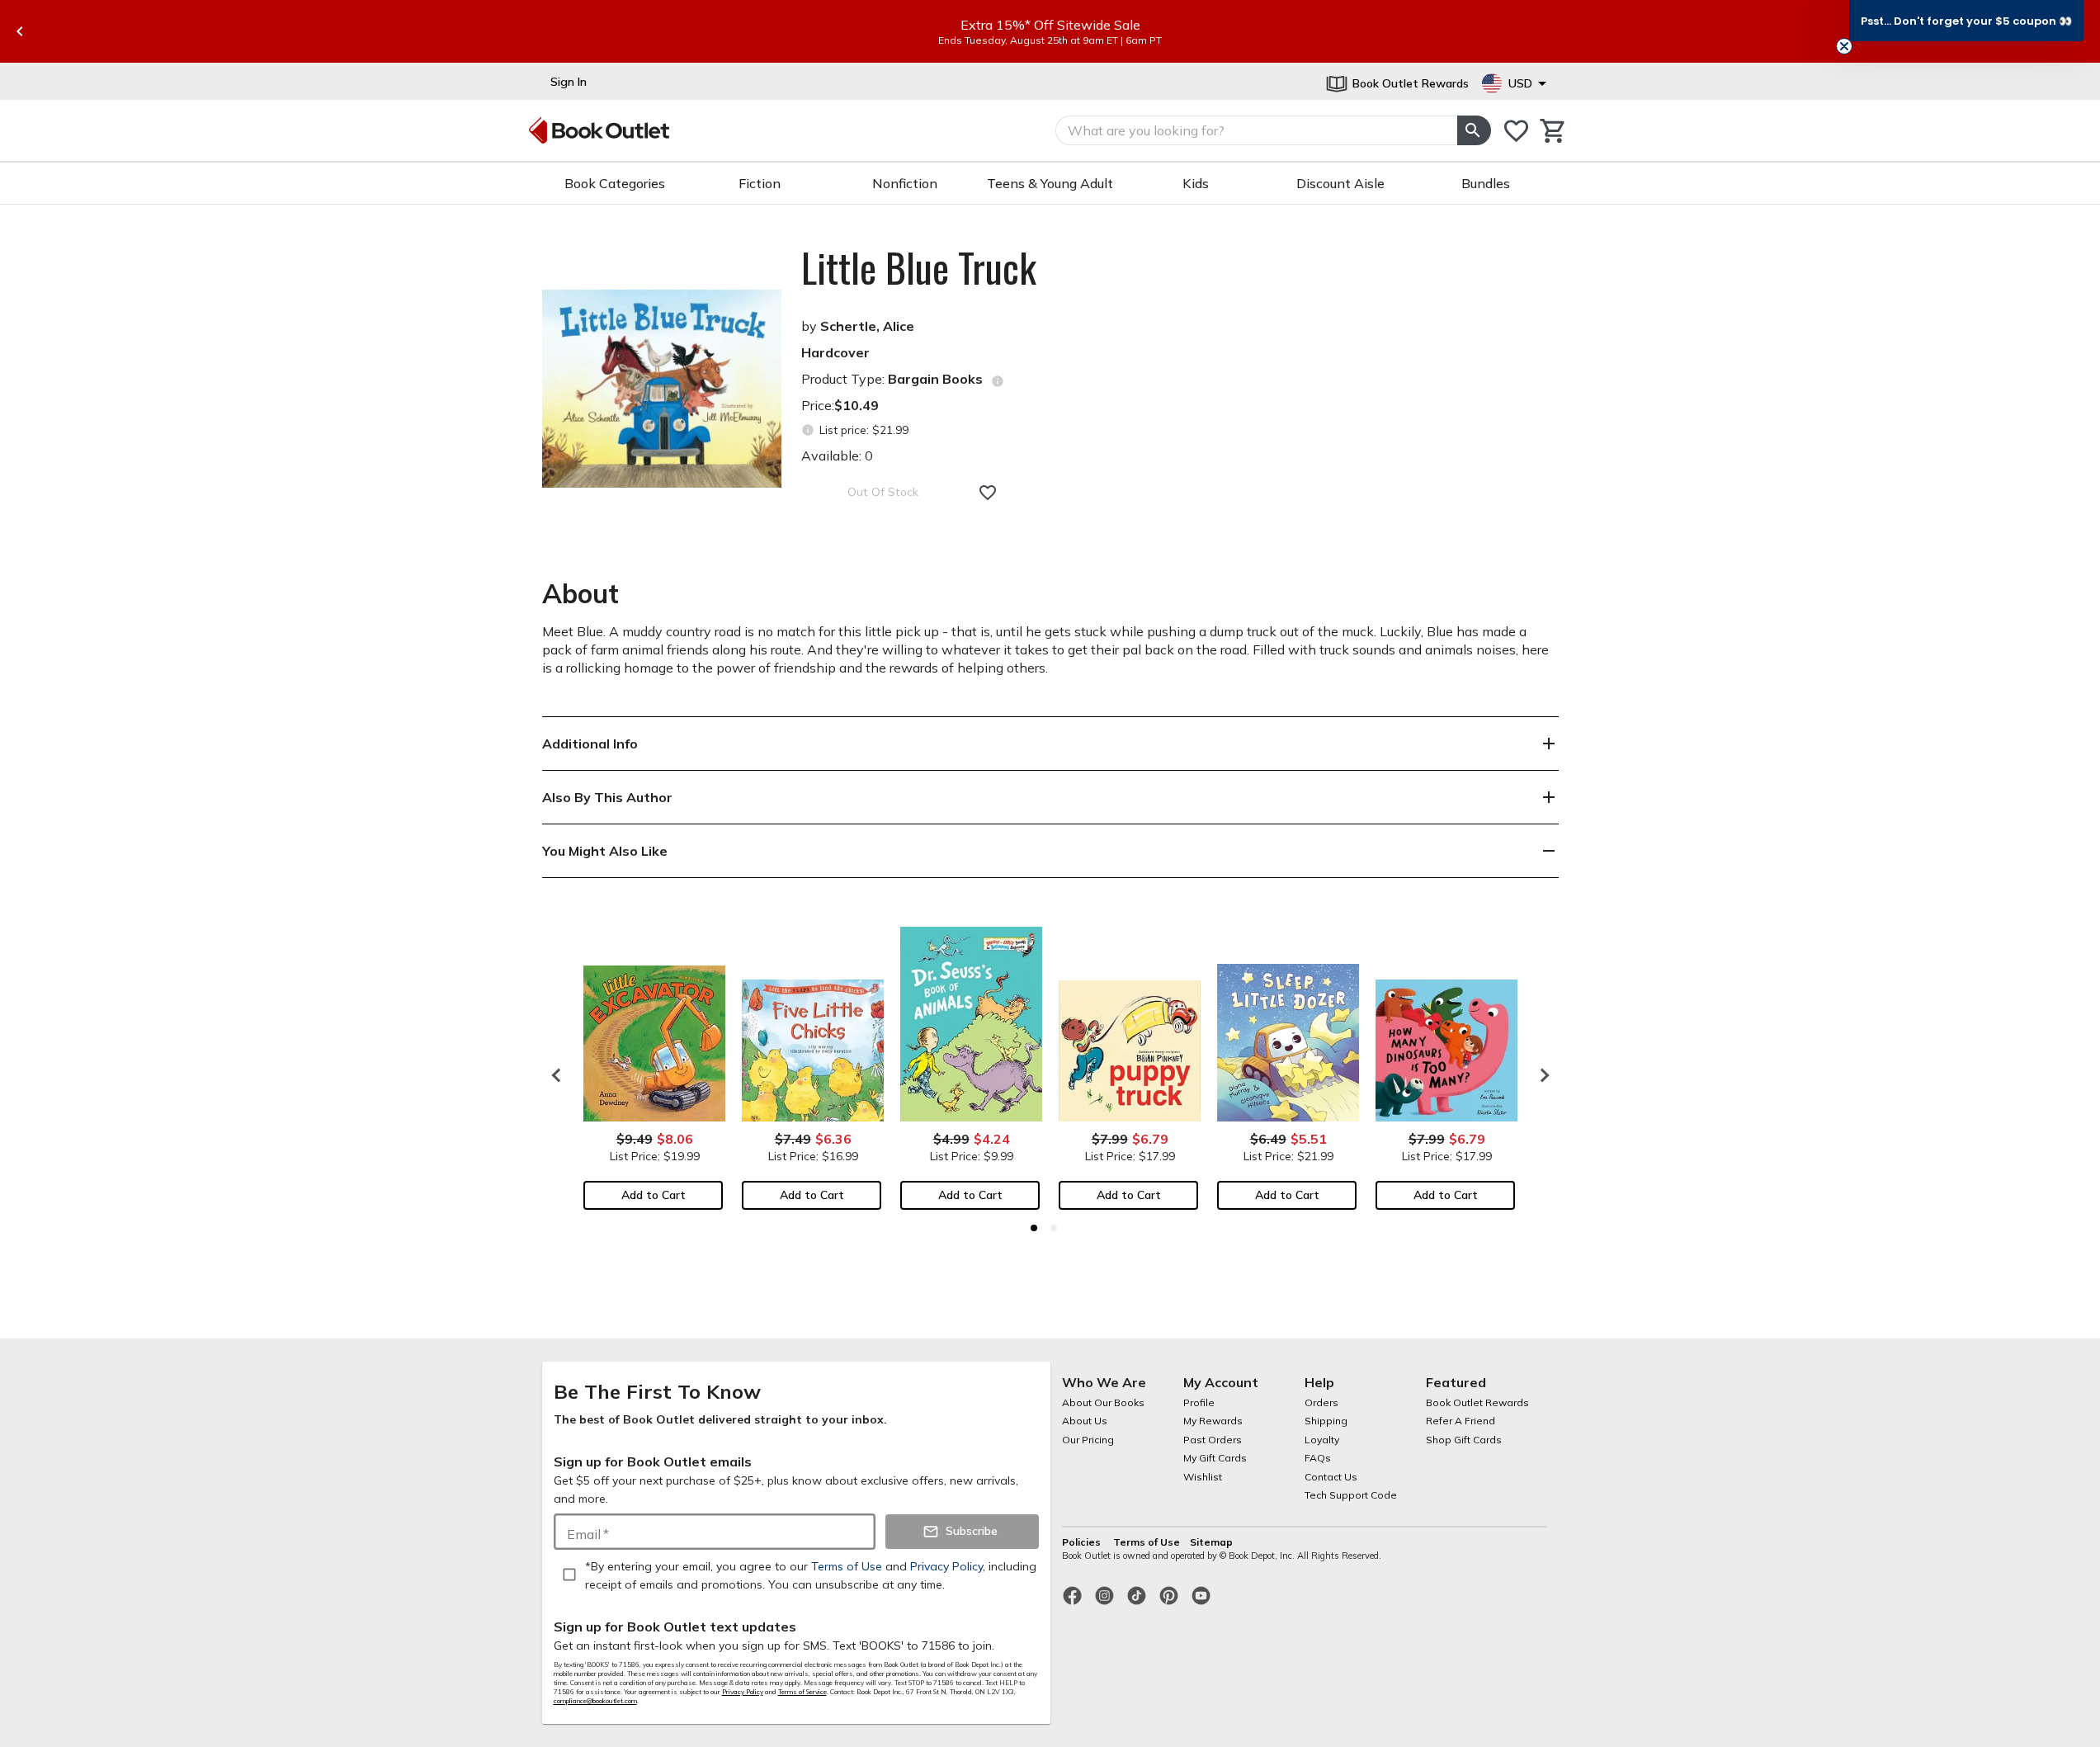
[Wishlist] (1516, 131)
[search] (1474, 130)
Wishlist (1203, 1477)
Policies (1083, 1542)
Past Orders (1213, 1440)
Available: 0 (837, 456)
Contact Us (1331, 1477)
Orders (1321, 1402)
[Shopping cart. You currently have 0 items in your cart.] (1553, 131)
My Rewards (1213, 1421)
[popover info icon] (998, 381)
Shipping (1326, 1421)
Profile (1199, 1402)
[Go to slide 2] (1054, 1228)
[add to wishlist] (988, 493)
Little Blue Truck (919, 267)
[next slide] (1541, 1075)
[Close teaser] (1844, 46)
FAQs (1318, 1458)
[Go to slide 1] (1034, 1228)
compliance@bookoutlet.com (595, 1701)
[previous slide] (20, 31)
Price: (840, 405)
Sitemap (1211, 1542)
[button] (1966, 21)
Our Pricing (1088, 1440)
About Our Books (1103, 1402)
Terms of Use (1147, 1542)
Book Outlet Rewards (1477, 1402)
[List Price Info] (808, 430)
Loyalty (1322, 1440)
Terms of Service (802, 1692)
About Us (1085, 1421)
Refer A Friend (1461, 1421)
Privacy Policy (743, 1692)
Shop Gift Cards (1464, 1440)
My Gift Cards (1215, 1458)
